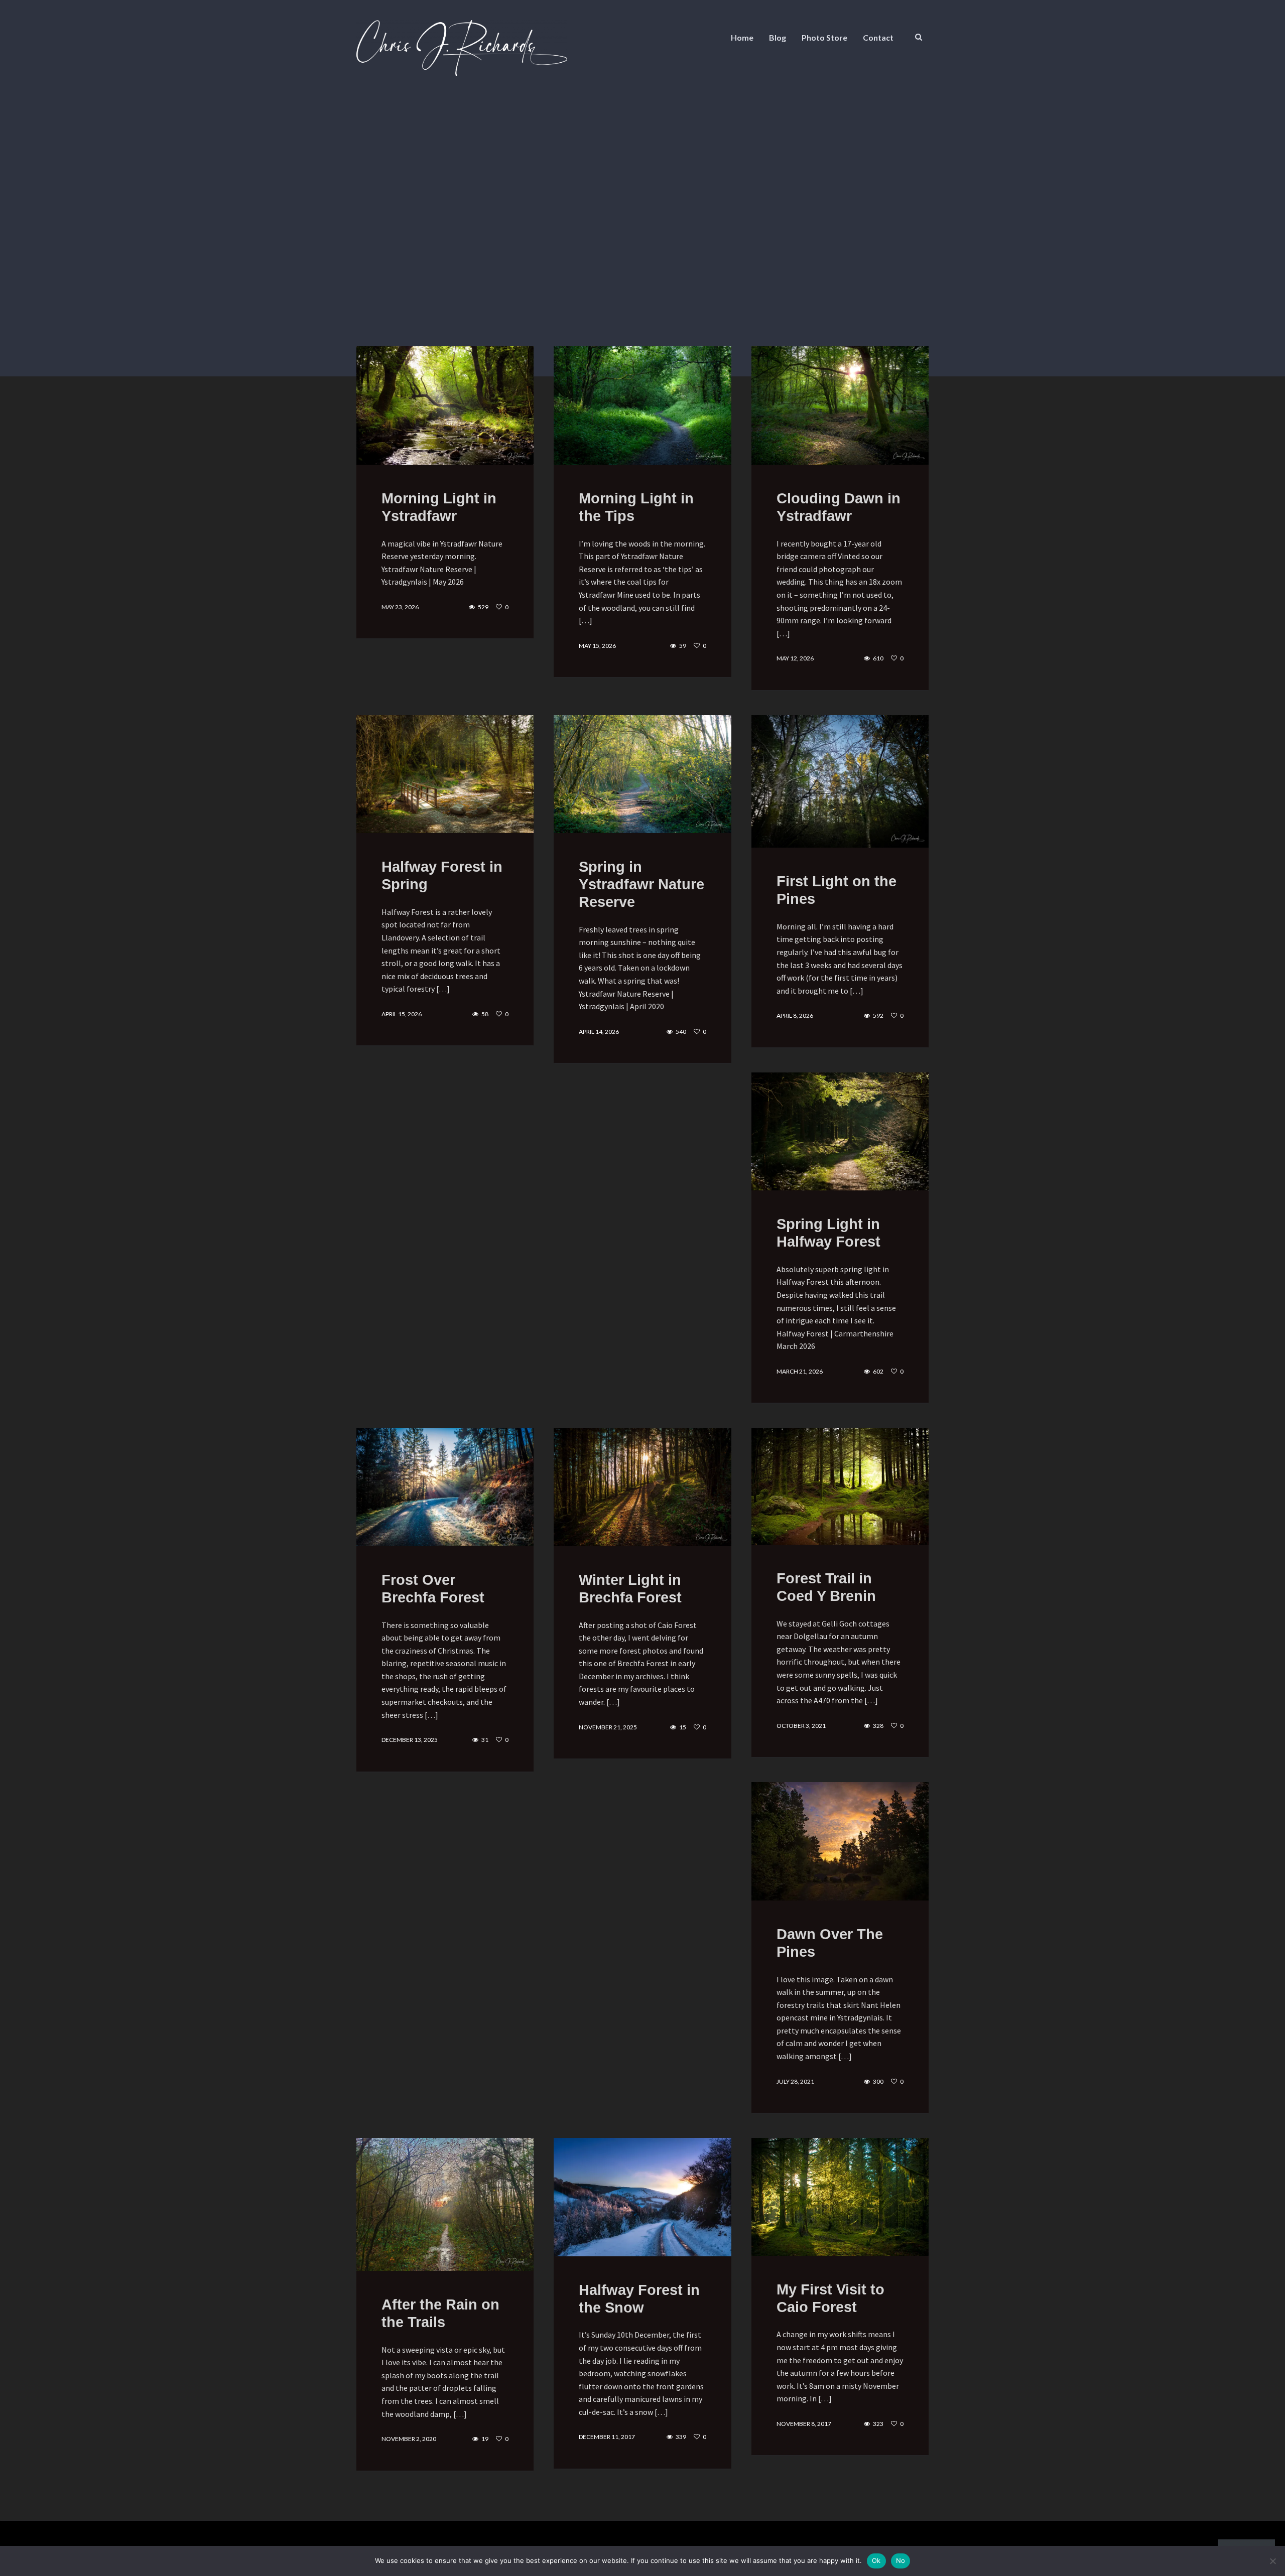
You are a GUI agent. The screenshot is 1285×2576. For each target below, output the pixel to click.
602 (878, 1372)
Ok (876, 2560)
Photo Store (824, 37)
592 (878, 1016)
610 (878, 658)
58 (485, 1014)
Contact (878, 37)
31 (485, 1740)
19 (485, 2439)
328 (878, 1726)
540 (681, 1032)
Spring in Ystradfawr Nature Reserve (641, 884)
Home (742, 37)
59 (683, 646)
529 (483, 607)
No (901, 2560)
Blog (778, 37)
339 (681, 2437)
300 (878, 2082)
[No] (1272, 2561)
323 (878, 2424)
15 (683, 1727)
